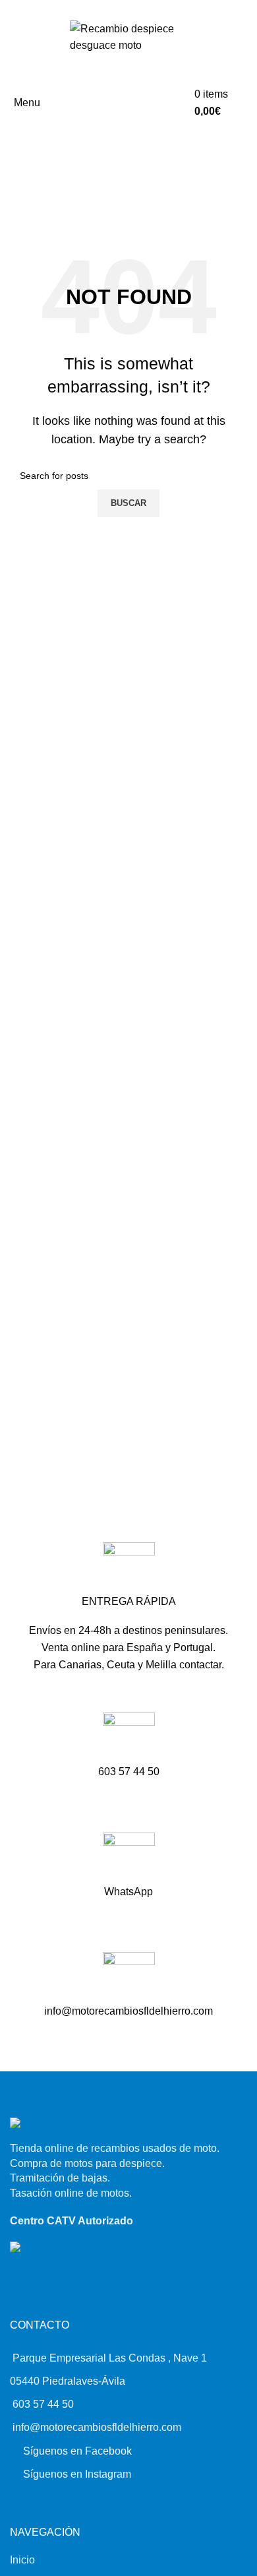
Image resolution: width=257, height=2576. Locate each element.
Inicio (22, 2560)
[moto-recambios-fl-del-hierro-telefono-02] (129, 1739)
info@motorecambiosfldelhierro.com (97, 2427)
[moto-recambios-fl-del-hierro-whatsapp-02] (129, 1859)
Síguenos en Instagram (77, 2474)
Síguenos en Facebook (77, 2451)
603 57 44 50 (43, 2404)
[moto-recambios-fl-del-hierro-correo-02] (129, 1978)
